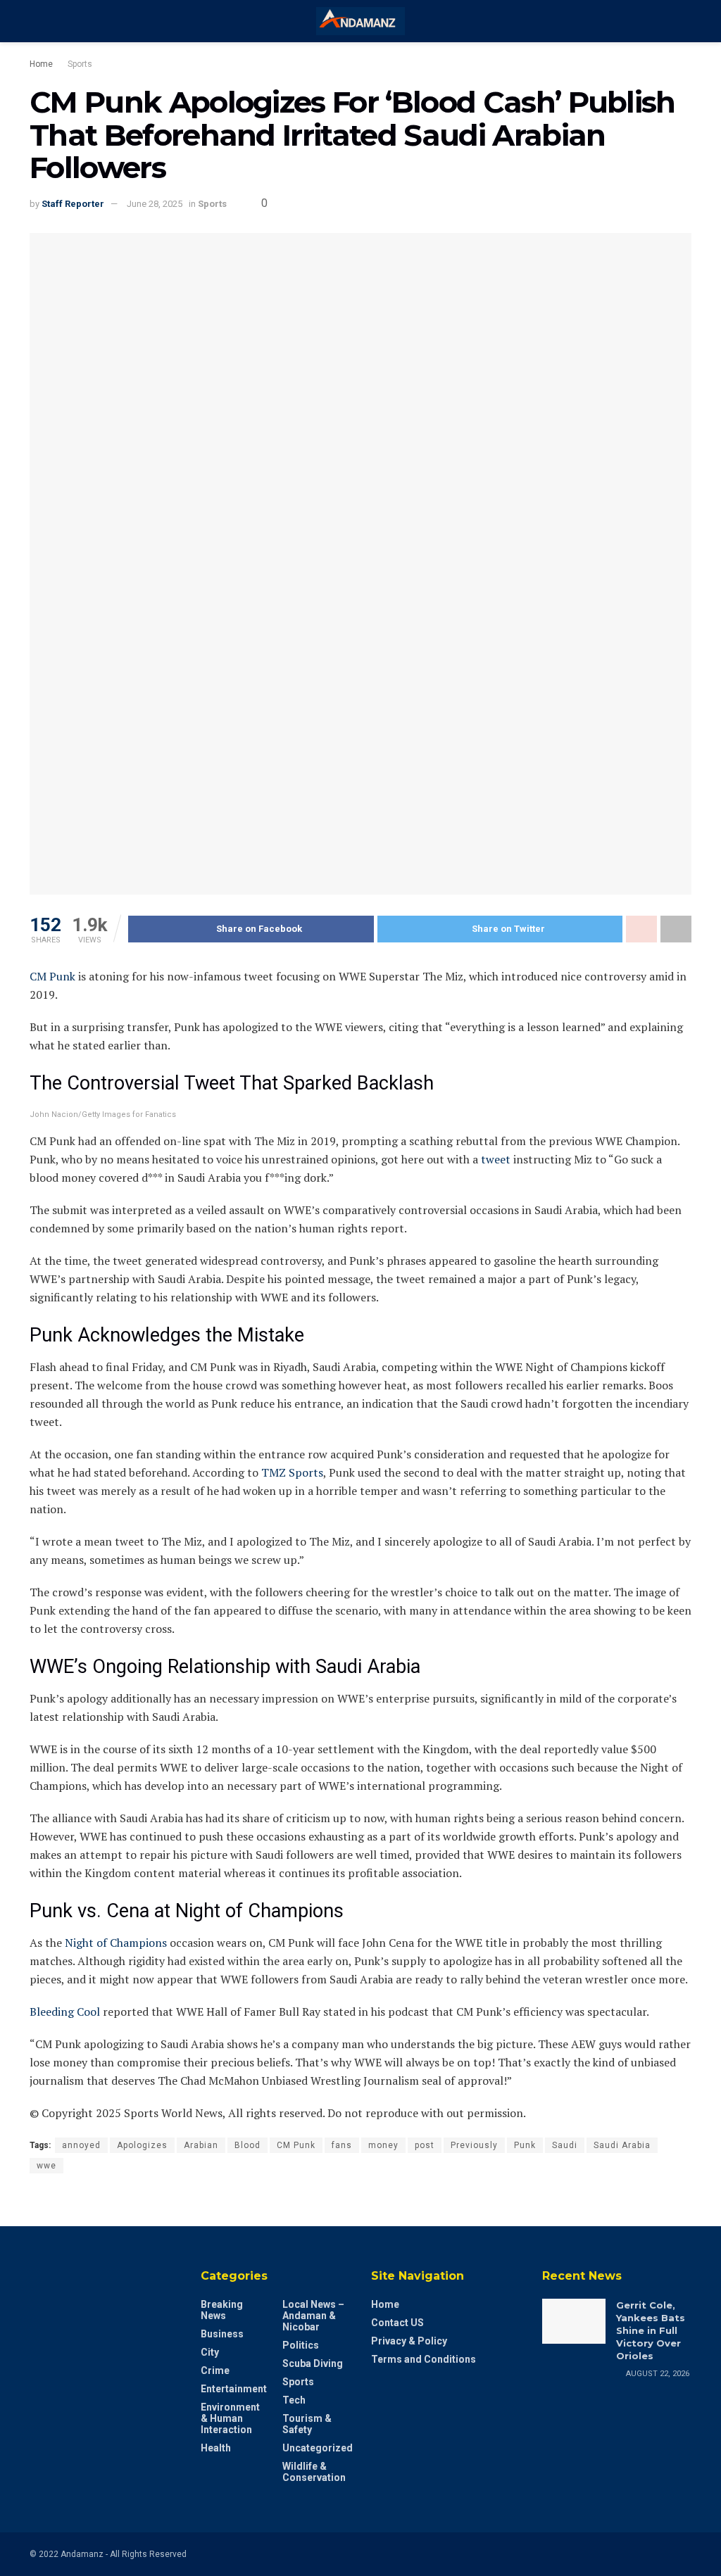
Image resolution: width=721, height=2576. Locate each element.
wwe (46, 2166)
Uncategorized (318, 2448)
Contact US (397, 2323)
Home (41, 64)
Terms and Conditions (424, 2359)
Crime (215, 2370)
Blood (247, 2145)
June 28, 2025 (155, 204)
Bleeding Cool (65, 2012)
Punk (525, 2145)
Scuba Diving (313, 2363)
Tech (294, 2400)
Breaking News (222, 2310)
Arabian (201, 2145)
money (383, 2145)
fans (342, 2145)
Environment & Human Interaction (230, 2418)
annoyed (81, 2145)
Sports (80, 64)
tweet (497, 1159)
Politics (301, 2345)
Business (222, 2334)
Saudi (565, 2145)
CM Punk (52, 976)
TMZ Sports (292, 1472)
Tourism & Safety (307, 2424)
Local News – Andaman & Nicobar (313, 2316)
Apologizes (142, 2145)
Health (216, 2448)
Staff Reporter (73, 204)
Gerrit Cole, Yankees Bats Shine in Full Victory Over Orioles (651, 2331)
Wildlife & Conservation (314, 2472)
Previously (474, 2145)
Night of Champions (116, 1943)
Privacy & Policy (409, 2341)
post (425, 2145)
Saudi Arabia (622, 2145)
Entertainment (234, 2389)
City (210, 2352)
